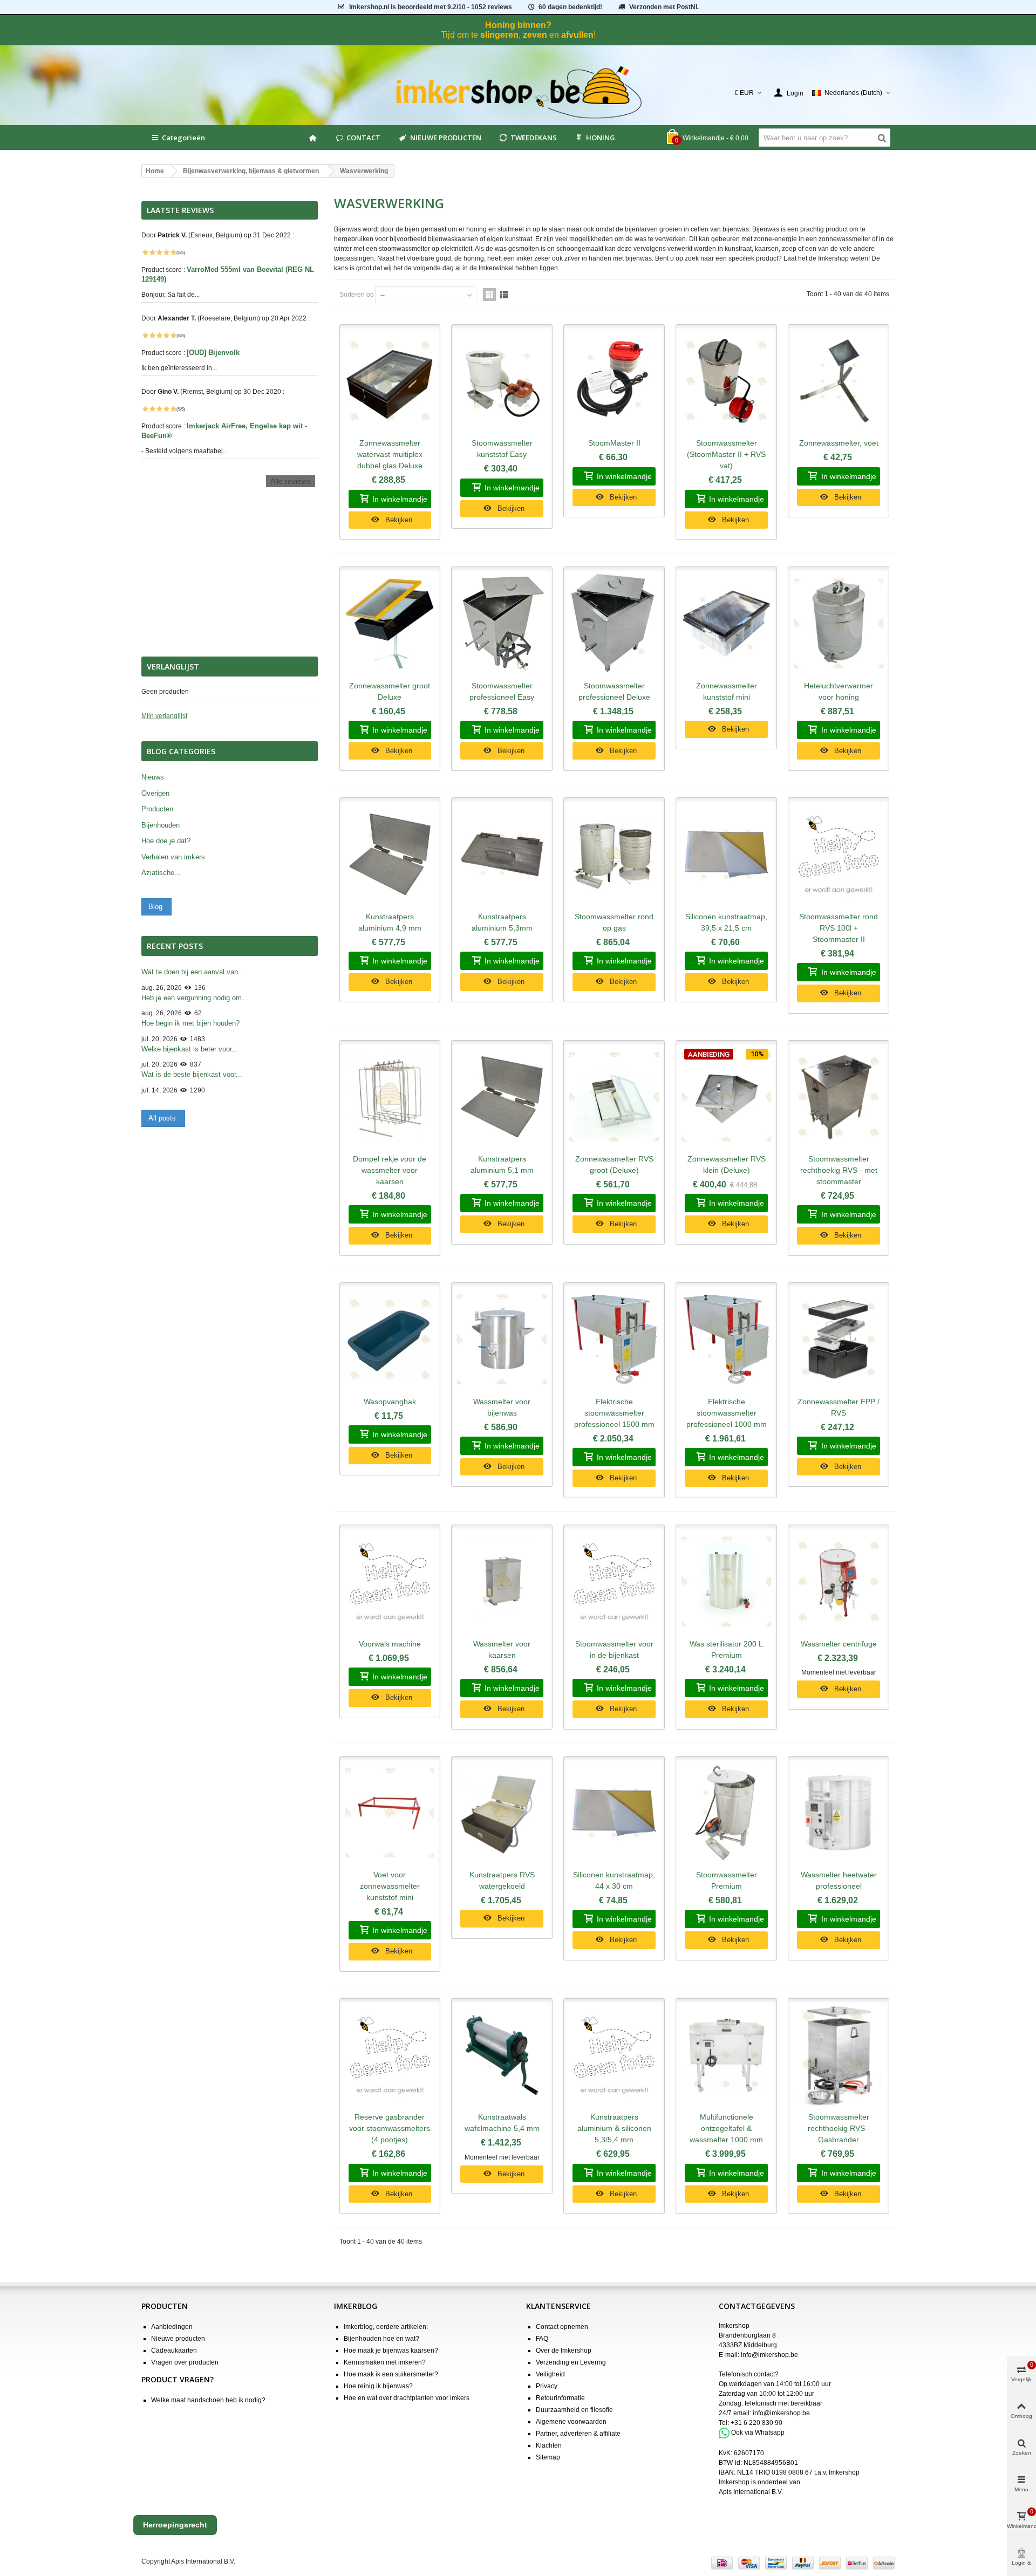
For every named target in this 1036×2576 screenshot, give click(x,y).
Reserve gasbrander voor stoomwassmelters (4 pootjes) (390, 2128)
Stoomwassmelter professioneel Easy (502, 691)
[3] (159, 252)
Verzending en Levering (571, 2362)
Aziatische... (161, 873)
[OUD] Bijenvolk (214, 353)
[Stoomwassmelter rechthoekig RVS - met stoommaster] (839, 1097)
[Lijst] (504, 295)
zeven (535, 35)
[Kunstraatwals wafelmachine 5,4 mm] (502, 2055)
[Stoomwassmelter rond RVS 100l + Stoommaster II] (839, 855)
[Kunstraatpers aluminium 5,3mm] (502, 855)
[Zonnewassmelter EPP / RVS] (839, 1340)
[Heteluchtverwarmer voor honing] (839, 624)
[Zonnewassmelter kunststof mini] (726, 624)
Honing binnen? (518, 25)
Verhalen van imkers (173, 857)
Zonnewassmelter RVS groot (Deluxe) (614, 1164)
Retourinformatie (560, 2398)
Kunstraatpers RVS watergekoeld (502, 1880)
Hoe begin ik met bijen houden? (190, 1023)
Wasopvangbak (390, 1402)
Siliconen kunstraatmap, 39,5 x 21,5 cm (726, 922)
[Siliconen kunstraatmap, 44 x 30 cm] (614, 1813)
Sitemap (548, 2457)
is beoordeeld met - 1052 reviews (431, 7)
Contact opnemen (562, 2327)
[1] (145, 252)
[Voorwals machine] (390, 1582)
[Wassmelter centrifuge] (839, 1582)
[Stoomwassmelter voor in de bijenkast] (614, 1582)
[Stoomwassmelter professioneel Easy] (502, 624)
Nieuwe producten (178, 2339)
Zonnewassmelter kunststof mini (727, 691)
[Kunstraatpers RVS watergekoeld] (502, 1813)
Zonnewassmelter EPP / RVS (839, 1407)
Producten (157, 809)
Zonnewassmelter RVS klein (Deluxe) (727, 1164)
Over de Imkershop (564, 2350)
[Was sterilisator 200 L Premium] (726, 1582)
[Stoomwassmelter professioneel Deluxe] (614, 624)
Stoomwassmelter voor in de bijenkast (614, 1649)
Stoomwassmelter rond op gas (614, 922)
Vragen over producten (185, 2362)
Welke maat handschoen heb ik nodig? (208, 2400)
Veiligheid (550, 2374)
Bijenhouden (161, 825)
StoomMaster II (614, 443)
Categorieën (183, 138)
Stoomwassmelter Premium (727, 1880)
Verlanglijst (173, 667)
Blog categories (181, 751)
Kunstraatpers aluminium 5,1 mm (502, 1164)
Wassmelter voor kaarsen (502, 1649)
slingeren (499, 35)
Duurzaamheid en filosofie (574, 2410)
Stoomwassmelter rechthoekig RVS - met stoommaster (839, 1170)
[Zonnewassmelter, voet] (839, 381)
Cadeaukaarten (174, 2350)
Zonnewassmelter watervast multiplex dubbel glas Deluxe (390, 454)
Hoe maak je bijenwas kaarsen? (391, 2350)
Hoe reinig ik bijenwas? (378, 2386)
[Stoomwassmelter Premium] (726, 1813)
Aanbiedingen (172, 2327)
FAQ (542, 2339)
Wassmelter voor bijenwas (502, 1407)
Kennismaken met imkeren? (385, 2362)
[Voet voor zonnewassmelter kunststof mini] (390, 1813)
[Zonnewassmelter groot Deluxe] (390, 624)
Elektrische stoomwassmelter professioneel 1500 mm (614, 1413)
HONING (601, 138)
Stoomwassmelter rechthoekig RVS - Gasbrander (839, 2128)
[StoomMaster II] (614, 381)
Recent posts (175, 946)
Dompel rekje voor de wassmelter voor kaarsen (390, 1170)
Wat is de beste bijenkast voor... (192, 1074)
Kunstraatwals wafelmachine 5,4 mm (502, 2123)
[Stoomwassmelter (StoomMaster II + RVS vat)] (726, 381)
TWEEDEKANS (534, 138)
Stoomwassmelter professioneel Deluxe (614, 691)
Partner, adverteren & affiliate (578, 2434)
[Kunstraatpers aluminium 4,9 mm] (390, 855)
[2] (152, 252)
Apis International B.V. (751, 2492)
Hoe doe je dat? (166, 841)
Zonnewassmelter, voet (839, 443)
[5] (173, 252)
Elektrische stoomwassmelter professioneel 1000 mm (727, 1413)
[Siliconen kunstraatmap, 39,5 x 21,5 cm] (726, 855)
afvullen (577, 35)
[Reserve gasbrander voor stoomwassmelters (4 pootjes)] (390, 2055)
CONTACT (363, 138)
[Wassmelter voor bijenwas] (502, 1340)
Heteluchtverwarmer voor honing (839, 691)
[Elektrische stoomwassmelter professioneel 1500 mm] (614, 1340)
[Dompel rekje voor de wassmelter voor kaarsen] (390, 1097)
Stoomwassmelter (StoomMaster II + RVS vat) (726, 454)
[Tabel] (489, 295)
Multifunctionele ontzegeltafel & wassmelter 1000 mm (726, 2128)
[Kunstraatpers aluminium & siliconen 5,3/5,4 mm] (614, 2055)
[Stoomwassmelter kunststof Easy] (502, 381)
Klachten (549, 2445)
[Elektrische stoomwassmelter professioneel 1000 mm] (726, 1340)
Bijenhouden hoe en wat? (381, 2339)
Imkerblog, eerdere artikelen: (386, 2327)
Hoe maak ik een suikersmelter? (391, 2374)
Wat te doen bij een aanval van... (193, 972)
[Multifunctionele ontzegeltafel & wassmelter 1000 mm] (726, 2055)
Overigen (155, 793)
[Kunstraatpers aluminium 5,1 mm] (502, 1097)
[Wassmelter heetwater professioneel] (839, 1813)
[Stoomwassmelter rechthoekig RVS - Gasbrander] (839, 2055)
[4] (166, 252)
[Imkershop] (518, 93)
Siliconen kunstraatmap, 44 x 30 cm (614, 1880)
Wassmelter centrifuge (839, 1644)
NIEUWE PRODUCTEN (446, 138)
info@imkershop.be (769, 2355)
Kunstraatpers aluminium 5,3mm (502, 922)
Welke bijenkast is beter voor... (190, 1049)
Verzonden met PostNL (664, 7)
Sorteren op (357, 295)
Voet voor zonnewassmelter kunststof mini (390, 1886)
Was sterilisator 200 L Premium (726, 1649)
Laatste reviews (180, 210)
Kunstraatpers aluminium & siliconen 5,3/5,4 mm (614, 2128)
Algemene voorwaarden (571, 2422)
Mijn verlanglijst (164, 716)
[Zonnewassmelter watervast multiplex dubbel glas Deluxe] (390, 381)
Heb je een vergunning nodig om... (195, 998)
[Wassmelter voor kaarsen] (502, 1582)
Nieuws (153, 777)
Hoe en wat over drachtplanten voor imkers (407, 2398)
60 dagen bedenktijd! (570, 7)
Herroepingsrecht (175, 2525)
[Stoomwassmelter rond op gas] (614, 855)
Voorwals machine (390, 1644)
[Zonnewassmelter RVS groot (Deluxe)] (614, 1097)
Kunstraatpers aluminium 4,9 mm (390, 922)
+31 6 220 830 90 (756, 2423)
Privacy (547, 2386)
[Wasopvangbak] (390, 1340)
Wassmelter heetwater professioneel (839, 1880)
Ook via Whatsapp (758, 2432)
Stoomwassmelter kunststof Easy (502, 449)
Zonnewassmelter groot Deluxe (390, 691)
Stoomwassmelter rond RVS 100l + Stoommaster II (839, 928)
